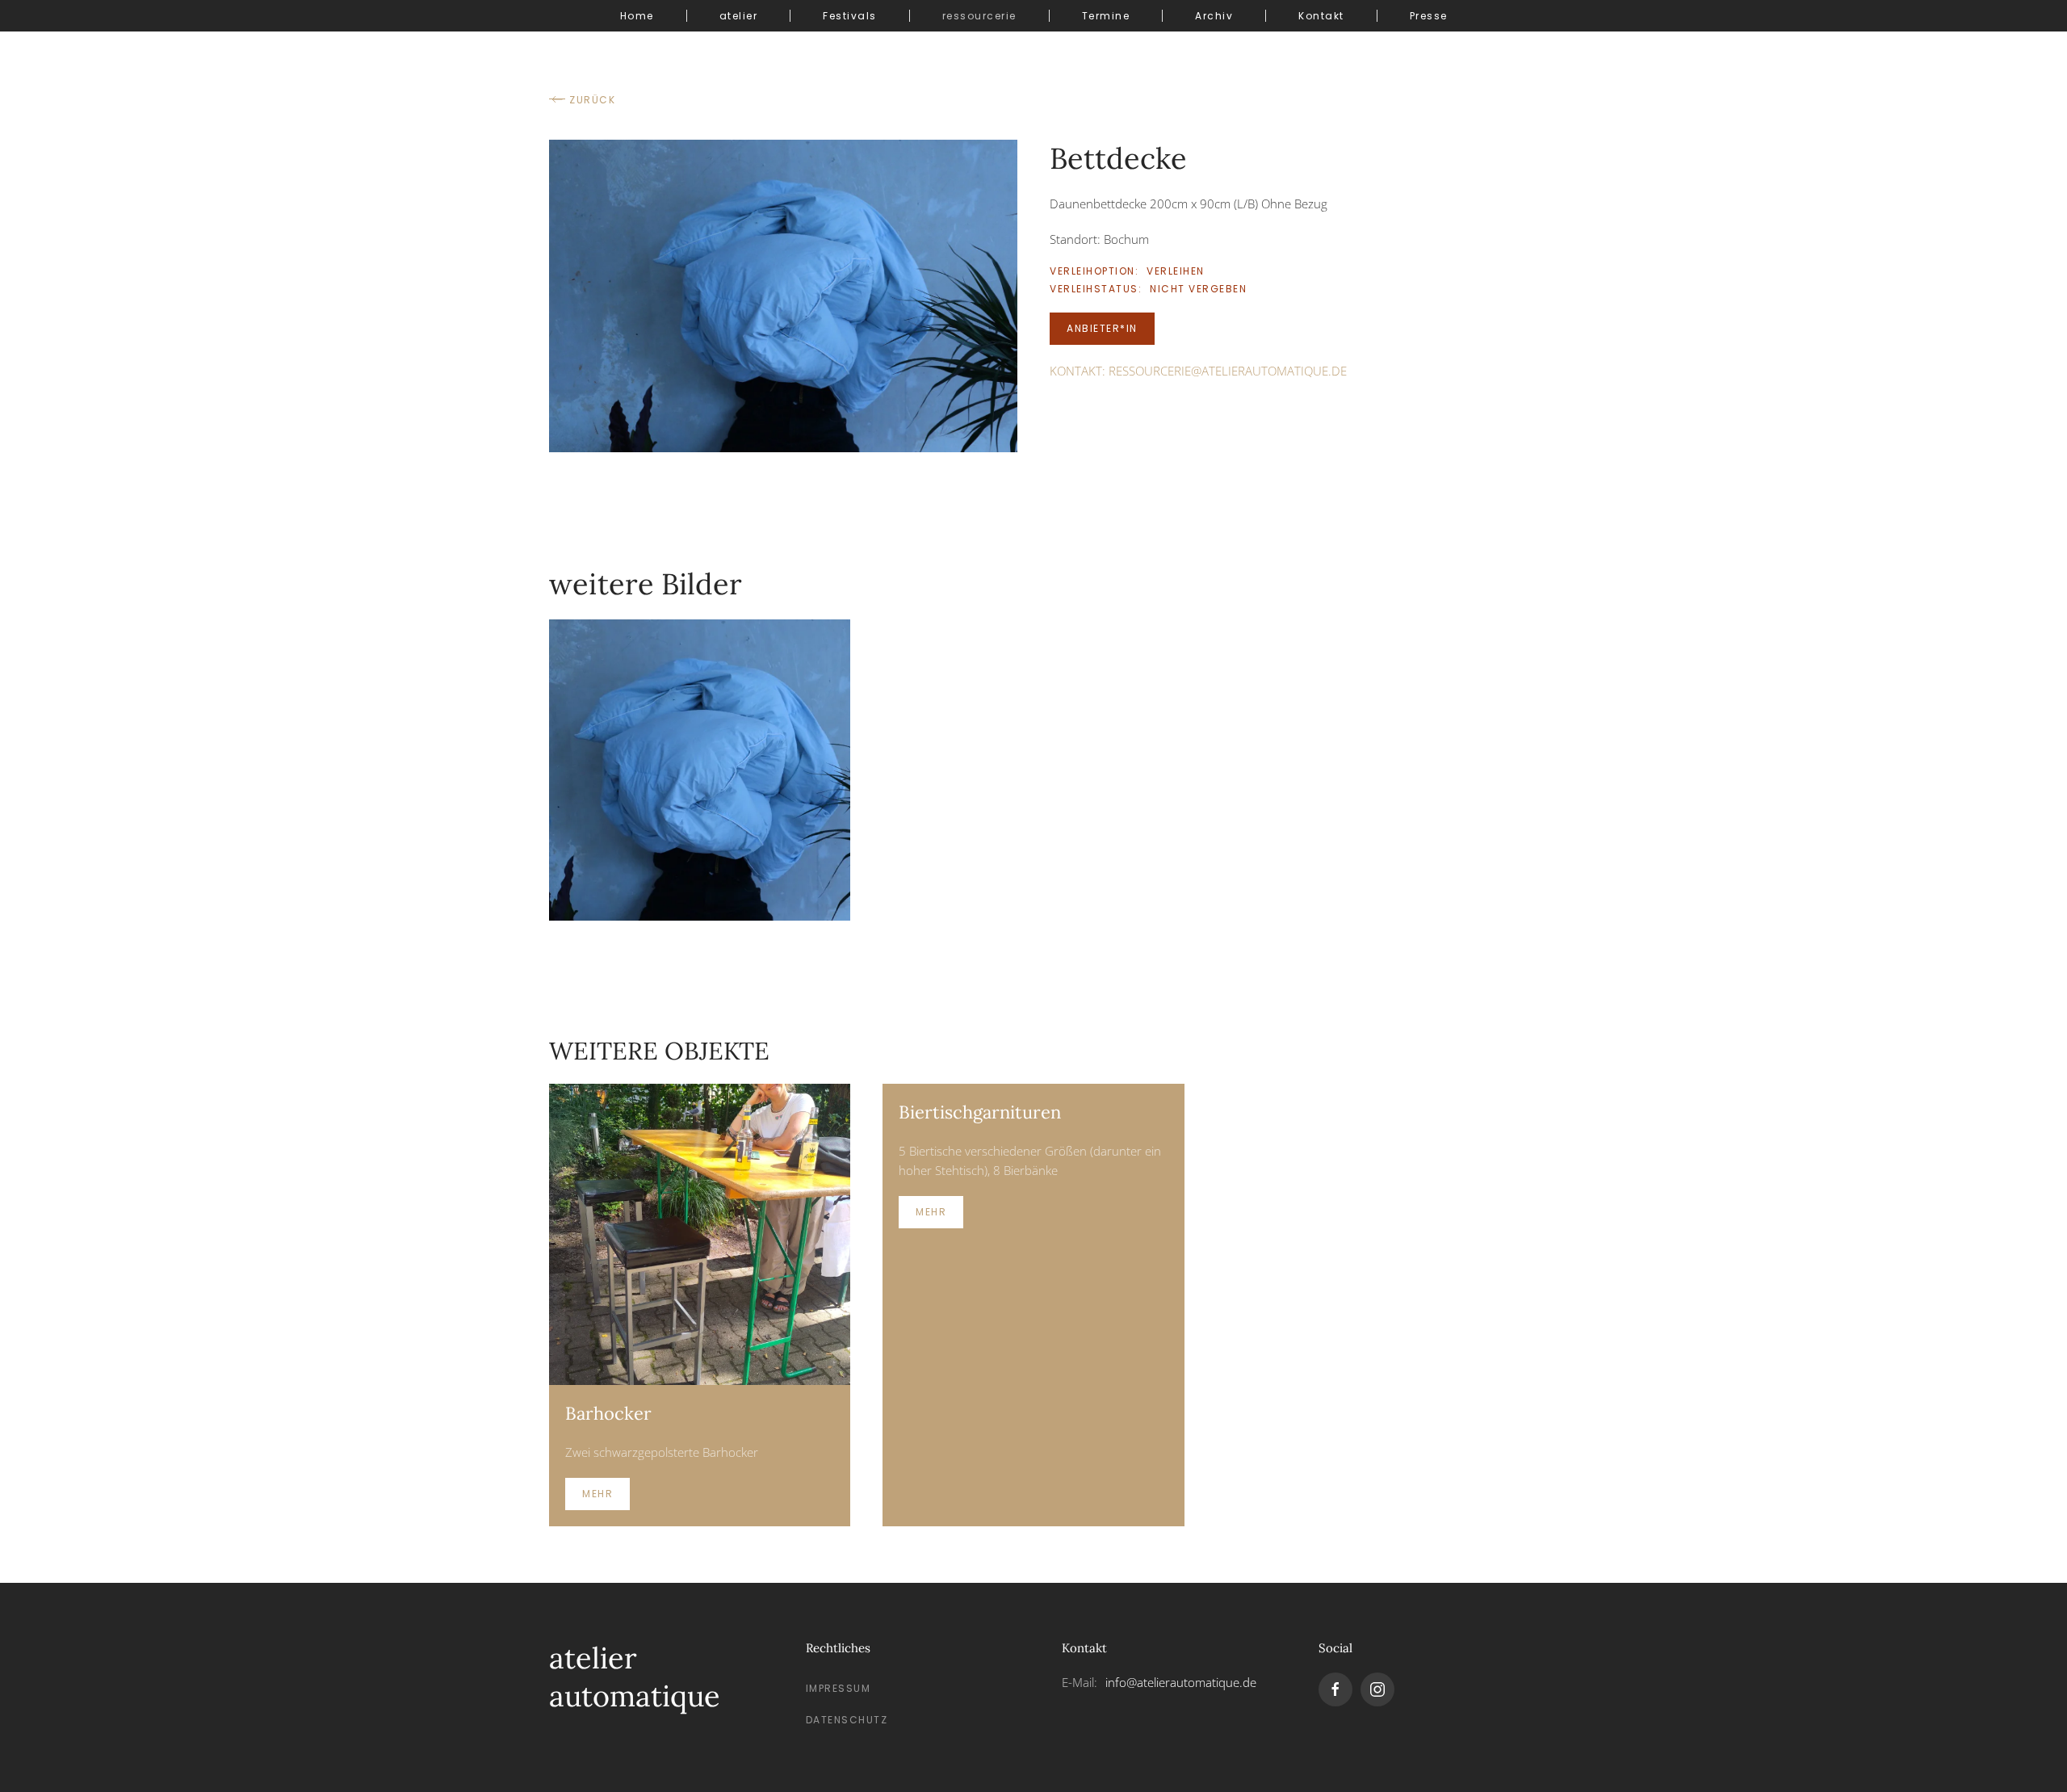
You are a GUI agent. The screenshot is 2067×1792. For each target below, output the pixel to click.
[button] (783, 295)
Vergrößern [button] (700, 769)
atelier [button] (739, 16)
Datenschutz (847, 1720)
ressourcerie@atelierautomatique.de (1228, 371)
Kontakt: (1198, 371)
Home (637, 16)
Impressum (839, 1688)
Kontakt (1321, 16)
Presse (1429, 16)
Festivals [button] (850, 16)
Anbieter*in (1102, 328)
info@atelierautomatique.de (1181, 1682)
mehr (597, 1494)
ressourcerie (979, 16)
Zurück (592, 100)
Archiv (1214, 16)
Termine (1106, 16)
